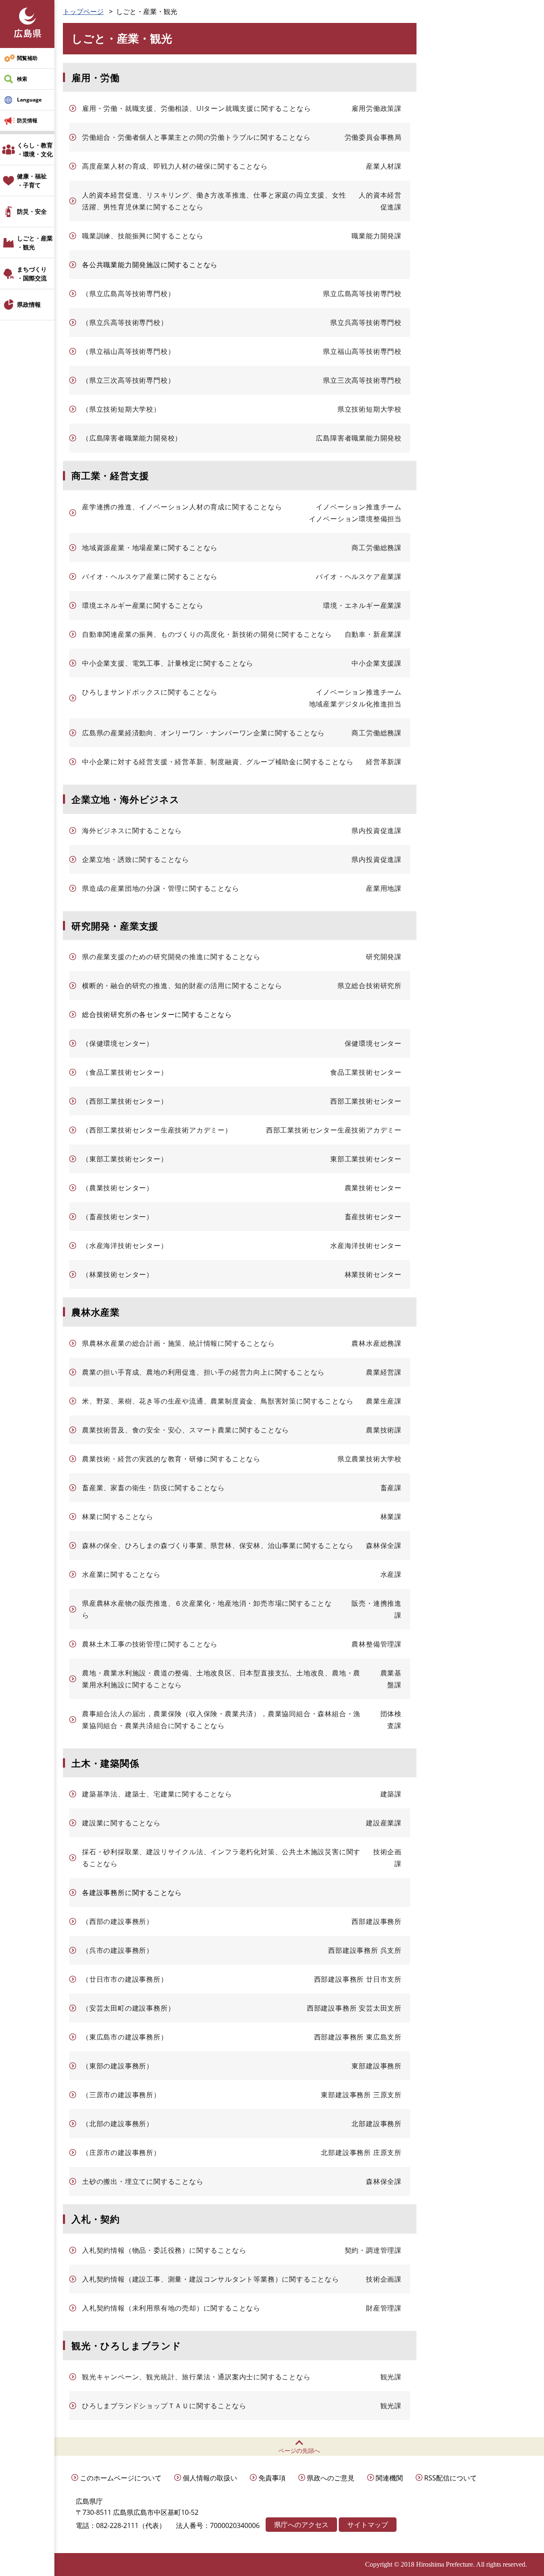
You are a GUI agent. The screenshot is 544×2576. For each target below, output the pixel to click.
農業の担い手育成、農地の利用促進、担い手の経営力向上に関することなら (203, 1372)
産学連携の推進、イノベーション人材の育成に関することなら (182, 507)
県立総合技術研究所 (370, 986)
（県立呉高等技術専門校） (125, 322)
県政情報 (29, 304)
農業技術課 (384, 1430)
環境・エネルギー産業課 (362, 605)
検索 (22, 79)
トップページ (83, 11)
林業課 (391, 1517)
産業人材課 (384, 166)
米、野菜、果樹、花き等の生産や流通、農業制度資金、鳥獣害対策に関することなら (218, 1401)
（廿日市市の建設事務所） (125, 1979)
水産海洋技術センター (366, 1246)
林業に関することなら (118, 1517)
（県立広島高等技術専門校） (128, 294)
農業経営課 (384, 1372)
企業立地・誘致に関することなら (136, 859)
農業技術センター (373, 1188)
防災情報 (27, 120)
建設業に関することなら (121, 1823)
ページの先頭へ (299, 2450)
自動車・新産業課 (373, 634)
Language (29, 100)
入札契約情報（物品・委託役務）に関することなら (164, 2250)
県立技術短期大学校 (370, 409)
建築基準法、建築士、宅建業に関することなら (157, 1794)
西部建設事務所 (377, 1921)
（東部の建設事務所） (118, 2066)
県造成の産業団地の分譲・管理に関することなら (161, 888)
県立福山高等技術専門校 (362, 351)
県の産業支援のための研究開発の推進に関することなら (171, 957)
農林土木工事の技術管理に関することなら (150, 1644)
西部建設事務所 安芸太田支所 (354, 2008)
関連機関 (389, 2478)
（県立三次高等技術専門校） (128, 380)
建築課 (391, 1794)
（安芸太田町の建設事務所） (128, 2008)
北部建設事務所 (377, 2124)
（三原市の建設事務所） (121, 2095)
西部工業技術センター (366, 1101)
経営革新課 (384, 762)
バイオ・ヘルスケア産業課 (359, 576)
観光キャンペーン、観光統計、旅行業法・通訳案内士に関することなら (196, 2377)
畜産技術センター (373, 1217)
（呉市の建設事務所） (118, 1950)
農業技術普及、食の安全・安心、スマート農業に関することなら (186, 1430)
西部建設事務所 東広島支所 (358, 2037)
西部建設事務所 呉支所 (365, 1950)
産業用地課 (384, 888)
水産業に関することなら (121, 1574)
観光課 (391, 2377)
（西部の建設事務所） (118, 1921)
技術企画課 (384, 2279)
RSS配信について (450, 2478)
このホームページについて (121, 2478)
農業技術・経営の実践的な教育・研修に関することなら (171, 1459)
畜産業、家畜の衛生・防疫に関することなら (153, 1488)
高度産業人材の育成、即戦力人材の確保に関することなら (175, 166)
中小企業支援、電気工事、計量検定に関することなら (168, 663)
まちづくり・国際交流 (32, 274)
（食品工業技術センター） (125, 1072)
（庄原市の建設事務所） (121, 2152)
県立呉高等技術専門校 (366, 322)
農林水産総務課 (377, 1343)
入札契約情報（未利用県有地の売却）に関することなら (171, 2308)
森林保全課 (384, 1545)
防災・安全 (32, 211)
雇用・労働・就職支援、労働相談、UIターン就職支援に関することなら (196, 108)
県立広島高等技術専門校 (362, 294)
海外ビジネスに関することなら (132, 830)
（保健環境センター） (118, 1043)
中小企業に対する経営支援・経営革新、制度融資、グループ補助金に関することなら (218, 762)
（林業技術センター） (118, 1274)
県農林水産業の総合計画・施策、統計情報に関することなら (178, 1343)
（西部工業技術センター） (125, 1101)
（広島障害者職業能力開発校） (132, 438)
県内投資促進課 (377, 830)
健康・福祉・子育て (32, 181)
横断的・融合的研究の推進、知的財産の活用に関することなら (182, 986)
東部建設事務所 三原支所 (361, 2095)
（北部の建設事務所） (118, 2124)
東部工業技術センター (366, 1159)
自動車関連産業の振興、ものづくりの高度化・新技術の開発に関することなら (207, 634)
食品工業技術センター (366, 1072)
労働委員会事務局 (373, 137)
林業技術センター (373, 1274)
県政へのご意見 (331, 2478)
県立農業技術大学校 (370, 1459)
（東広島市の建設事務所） (125, 2037)
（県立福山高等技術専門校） (128, 351)
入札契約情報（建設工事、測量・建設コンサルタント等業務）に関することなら (211, 2279)
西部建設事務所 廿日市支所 (358, 1979)
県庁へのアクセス (301, 2525)
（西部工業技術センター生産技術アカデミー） (157, 1130)
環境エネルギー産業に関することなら (143, 605)
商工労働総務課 (377, 548)
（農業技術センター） (118, 1188)
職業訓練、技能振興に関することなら (143, 236)
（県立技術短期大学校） (121, 409)
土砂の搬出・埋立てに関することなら (143, 2181)
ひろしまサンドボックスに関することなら (150, 692)
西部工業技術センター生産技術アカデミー (334, 1130)
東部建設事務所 (377, 2066)
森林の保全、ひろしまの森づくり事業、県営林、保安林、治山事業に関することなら (218, 1545)
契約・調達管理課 (373, 2250)
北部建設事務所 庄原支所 (361, 2152)
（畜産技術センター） (118, 1217)
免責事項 (272, 2478)
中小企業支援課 (377, 663)
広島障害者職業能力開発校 (359, 438)
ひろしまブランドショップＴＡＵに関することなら (164, 2406)
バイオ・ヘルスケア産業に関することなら (150, 576)
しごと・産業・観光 (35, 243)
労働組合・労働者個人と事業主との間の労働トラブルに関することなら (196, 137)
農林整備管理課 (377, 1644)
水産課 (391, 1574)
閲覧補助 (27, 58)
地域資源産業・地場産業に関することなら (150, 548)
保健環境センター (373, 1043)
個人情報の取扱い (210, 2478)
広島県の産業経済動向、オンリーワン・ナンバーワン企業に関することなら (203, 733)
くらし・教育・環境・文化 (35, 150)
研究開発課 (384, 957)
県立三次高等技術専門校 (362, 380)
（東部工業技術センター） (125, 1159)
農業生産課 (384, 1401)
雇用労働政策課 (377, 108)
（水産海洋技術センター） (125, 1246)
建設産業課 (384, 1823)
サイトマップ (368, 2525)
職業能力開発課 (377, 236)
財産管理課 (384, 2308)
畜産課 (391, 1488)
